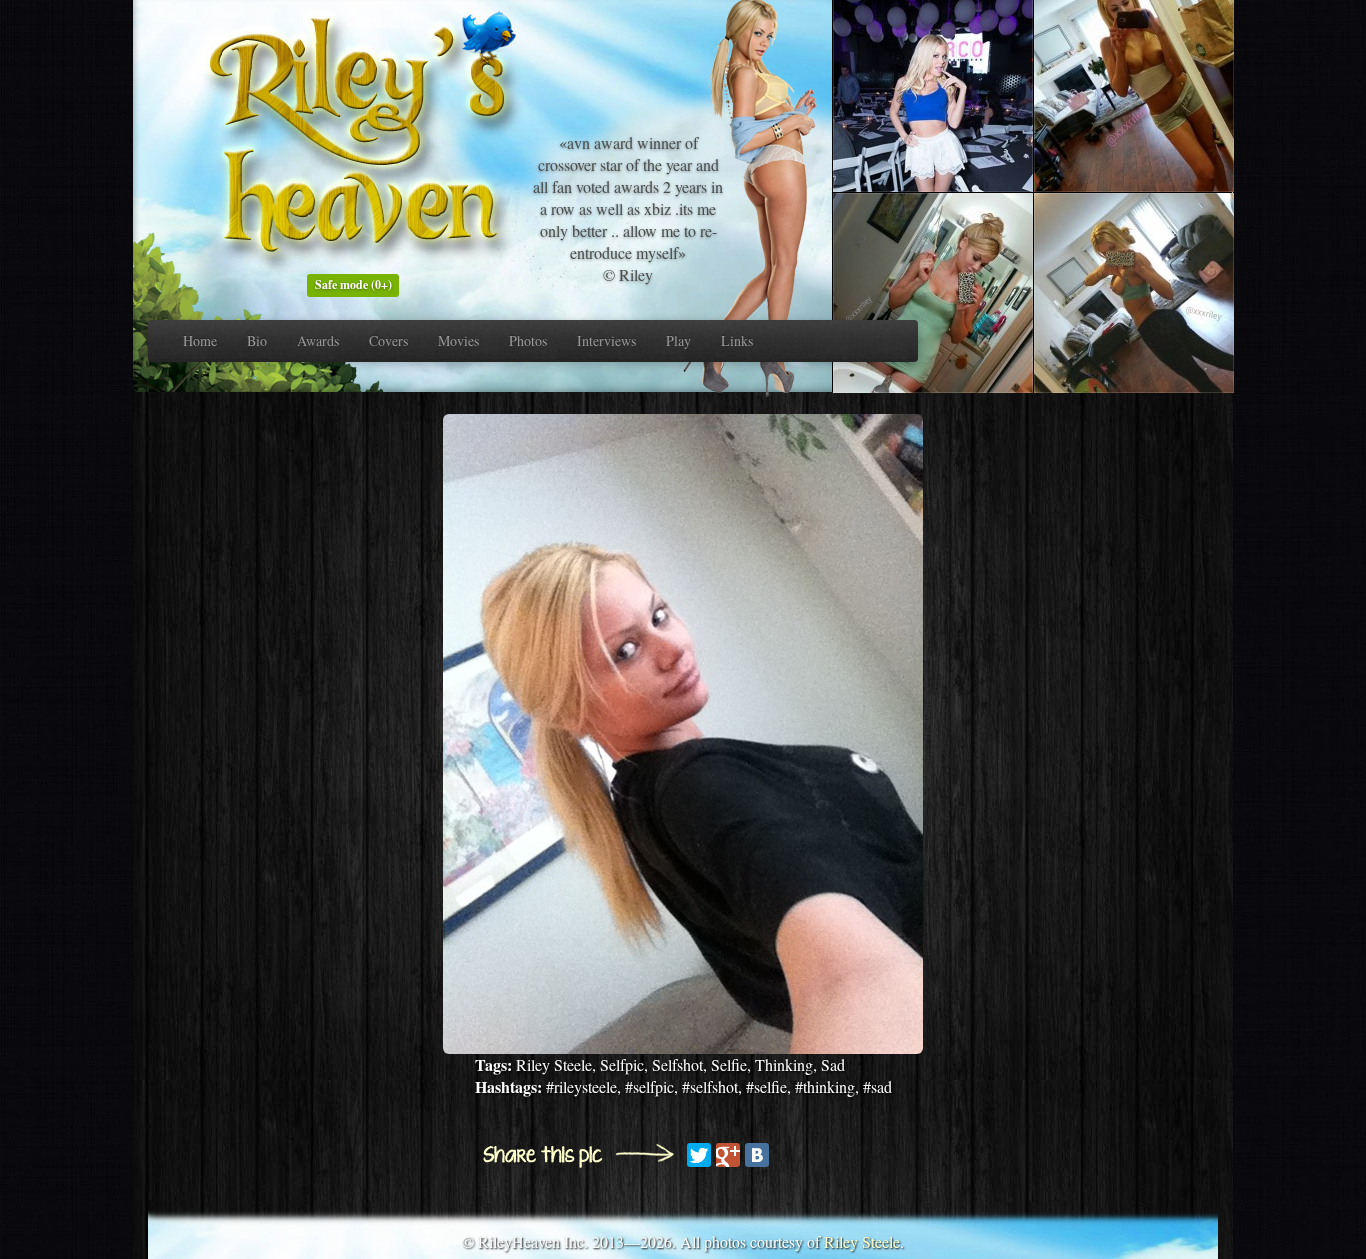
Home (200, 340)
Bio (257, 340)
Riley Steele (862, 1241)
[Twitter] (699, 1155)
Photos (528, 340)
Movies (458, 340)
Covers (388, 340)
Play (678, 340)
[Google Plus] (728, 1155)
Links (737, 340)
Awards (318, 340)
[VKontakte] (757, 1155)
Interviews (606, 340)
